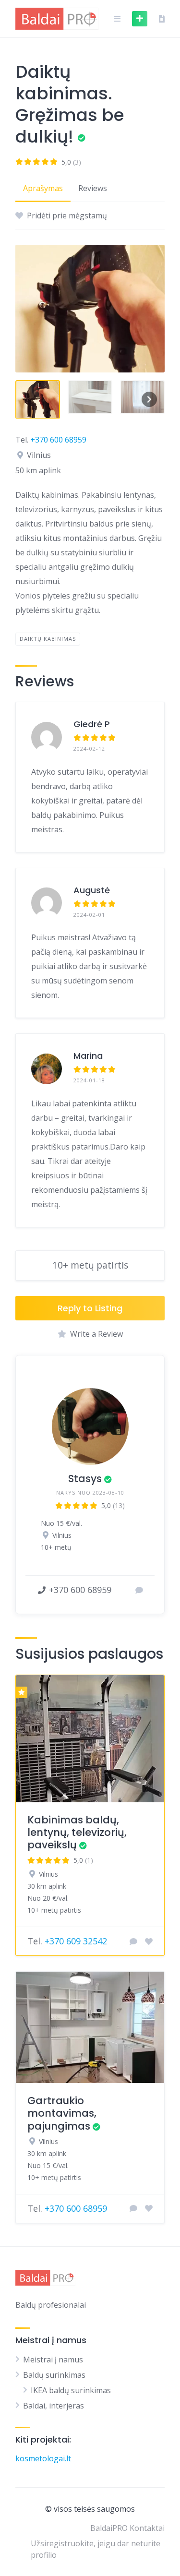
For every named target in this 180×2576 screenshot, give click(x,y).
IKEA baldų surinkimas (71, 2390)
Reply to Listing (90, 1308)
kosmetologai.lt (43, 2458)
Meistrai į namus (53, 2360)
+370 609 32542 (76, 1941)
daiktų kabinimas (48, 639)
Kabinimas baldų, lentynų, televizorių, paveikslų (77, 1833)
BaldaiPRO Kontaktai (127, 2528)
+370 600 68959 (58, 440)
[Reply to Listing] (133, 1941)
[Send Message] (139, 1590)
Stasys (85, 1479)
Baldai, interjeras (54, 2406)
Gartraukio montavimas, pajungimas (62, 2113)
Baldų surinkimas (54, 2375)
